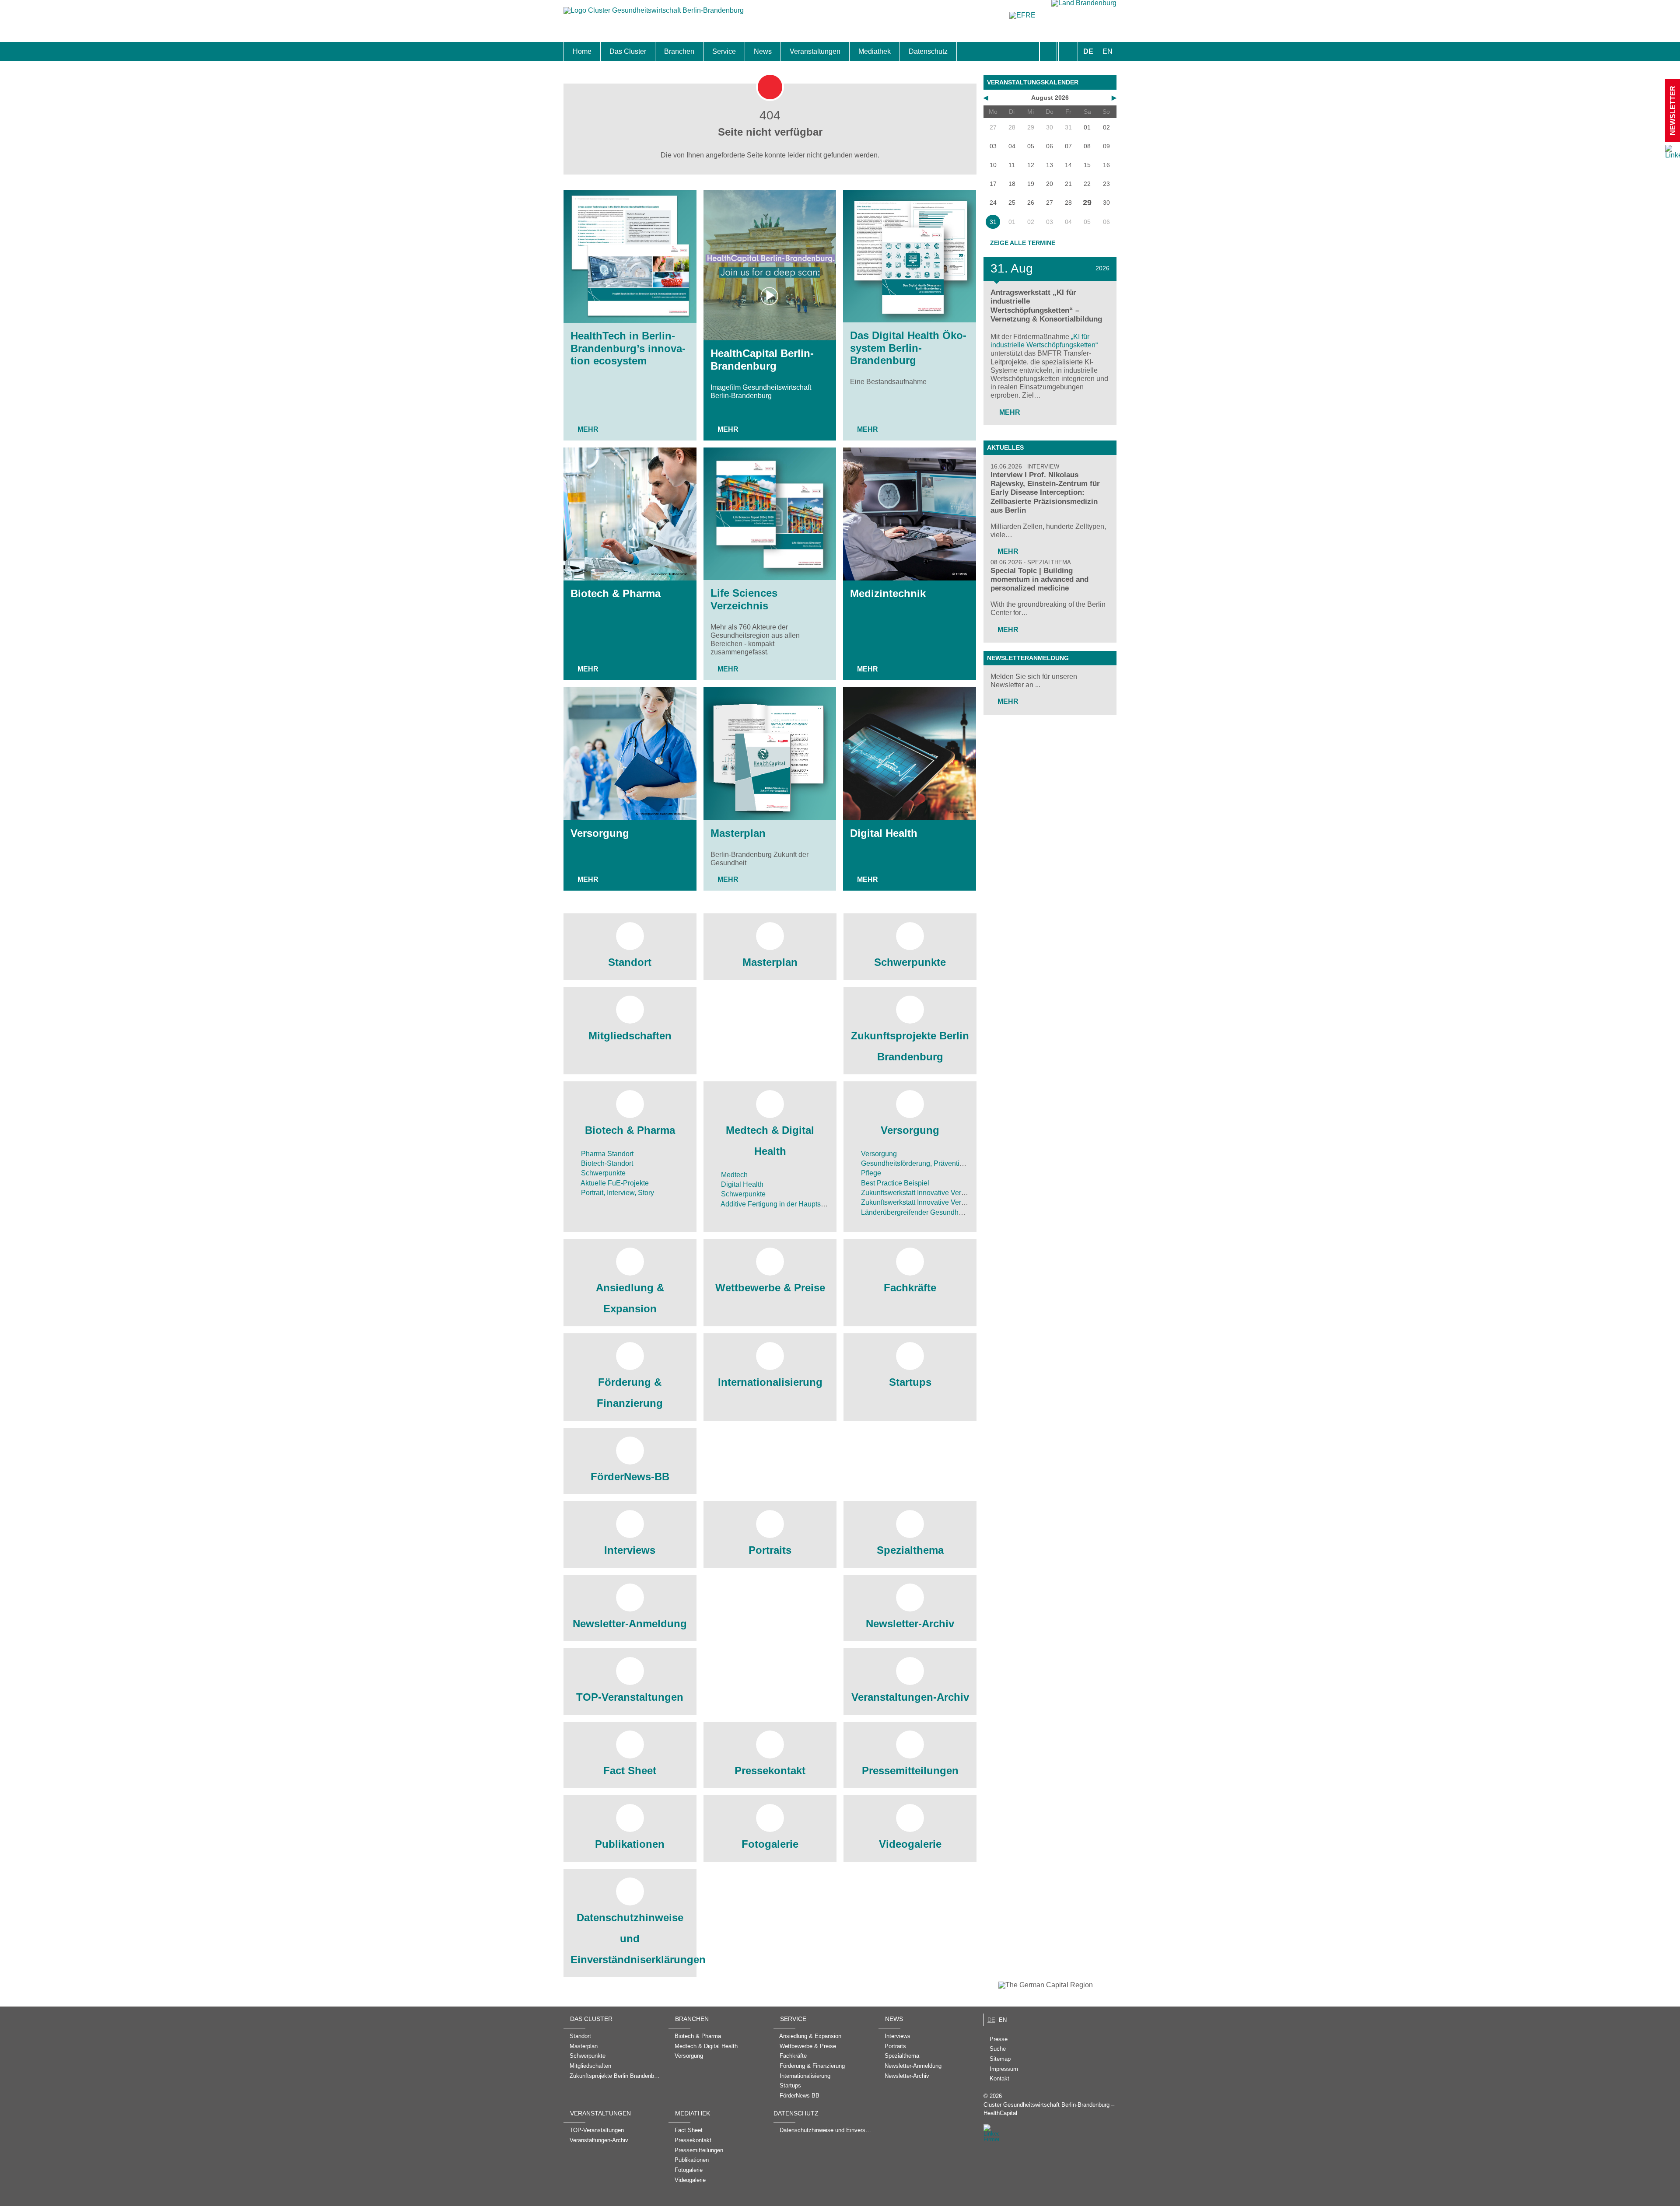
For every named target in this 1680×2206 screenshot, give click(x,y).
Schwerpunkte (910, 962)
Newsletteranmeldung (1028, 658)
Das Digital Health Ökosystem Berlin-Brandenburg (908, 348)
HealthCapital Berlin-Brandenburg (762, 360)
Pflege (870, 1173)
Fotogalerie (770, 1844)
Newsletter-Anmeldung (630, 1624)
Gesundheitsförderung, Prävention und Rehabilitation (943, 1163)
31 (993, 222)
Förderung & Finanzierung (630, 1393)
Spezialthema (910, 1550)
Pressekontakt (770, 1771)
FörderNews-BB (630, 1477)
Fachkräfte (910, 1288)
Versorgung (600, 833)
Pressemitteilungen (910, 1771)
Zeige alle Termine (1023, 243)
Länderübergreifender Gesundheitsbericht (925, 1212)
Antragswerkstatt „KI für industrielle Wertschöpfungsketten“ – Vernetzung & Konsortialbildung (1046, 306)
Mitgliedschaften (630, 1036)
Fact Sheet (630, 1771)
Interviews (630, 1550)
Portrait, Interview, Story (617, 1193)
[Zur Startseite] (654, 15)
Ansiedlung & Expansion (630, 1298)
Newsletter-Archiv (910, 1624)
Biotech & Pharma (616, 593)
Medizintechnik (888, 593)
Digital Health (884, 833)
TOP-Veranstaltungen (630, 1697)
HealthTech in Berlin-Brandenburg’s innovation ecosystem (628, 348)
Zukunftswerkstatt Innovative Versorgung (923, 1193)
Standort (630, 962)
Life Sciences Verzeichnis (744, 599)
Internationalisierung (770, 1382)
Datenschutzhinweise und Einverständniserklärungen (630, 1939)
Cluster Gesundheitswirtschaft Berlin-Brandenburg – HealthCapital (1049, 2109)
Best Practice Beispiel (894, 1183)
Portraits (770, 1550)
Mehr (588, 429)
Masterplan (738, 833)
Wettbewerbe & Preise (770, 1288)
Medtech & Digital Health (770, 1141)
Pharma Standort (606, 1154)
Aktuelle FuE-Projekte (614, 1183)
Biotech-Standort (606, 1163)
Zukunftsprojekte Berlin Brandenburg (910, 1046)
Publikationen (630, 1844)
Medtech (733, 1175)
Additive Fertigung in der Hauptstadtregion (786, 1204)
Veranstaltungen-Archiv (910, 1697)
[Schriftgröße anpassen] (1068, 52)
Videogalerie (910, 1844)
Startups (910, 1382)
